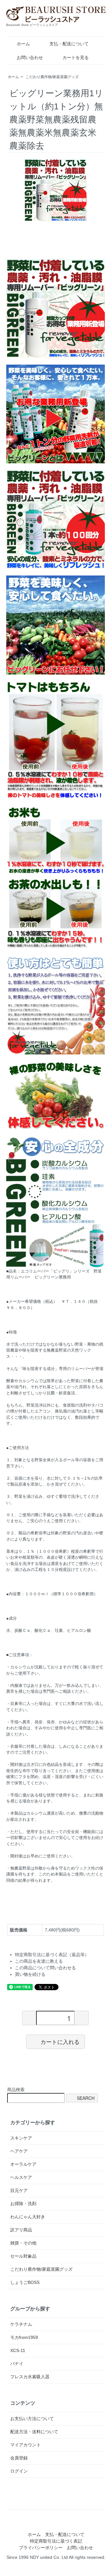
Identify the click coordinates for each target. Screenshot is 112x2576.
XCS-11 (18, 2350)
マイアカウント (26, 2445)
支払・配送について (69, 44)
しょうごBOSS (25, 2282)
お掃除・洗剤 (23, 2204)
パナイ (17, 2364)
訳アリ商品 (21, 2230)
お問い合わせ (30, 57)
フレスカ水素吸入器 (30, 2377)
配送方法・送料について (34, 2432)
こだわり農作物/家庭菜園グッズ (52, 77)
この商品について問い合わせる (45, 1968)
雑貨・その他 (23, 2243)
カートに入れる (60, 2041)
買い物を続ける (30, 1974)
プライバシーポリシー (41, 2548)
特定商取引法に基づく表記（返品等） (52, 1955)
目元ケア (19, 2190)
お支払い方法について (32, 2419)
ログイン (19, 2471)
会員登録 (19, 2458)
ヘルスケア (21, 2177)
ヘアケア (19, 2151)
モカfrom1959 (24, 2337)
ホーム (23, 44)
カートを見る (76, 57)
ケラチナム (21, 2324)
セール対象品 (23, 2256)
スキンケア (21, 2138)
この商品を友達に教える (39, 1961)
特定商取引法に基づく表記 (56, 2541)
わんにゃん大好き (28, 2217)
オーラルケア (23, 2164)
